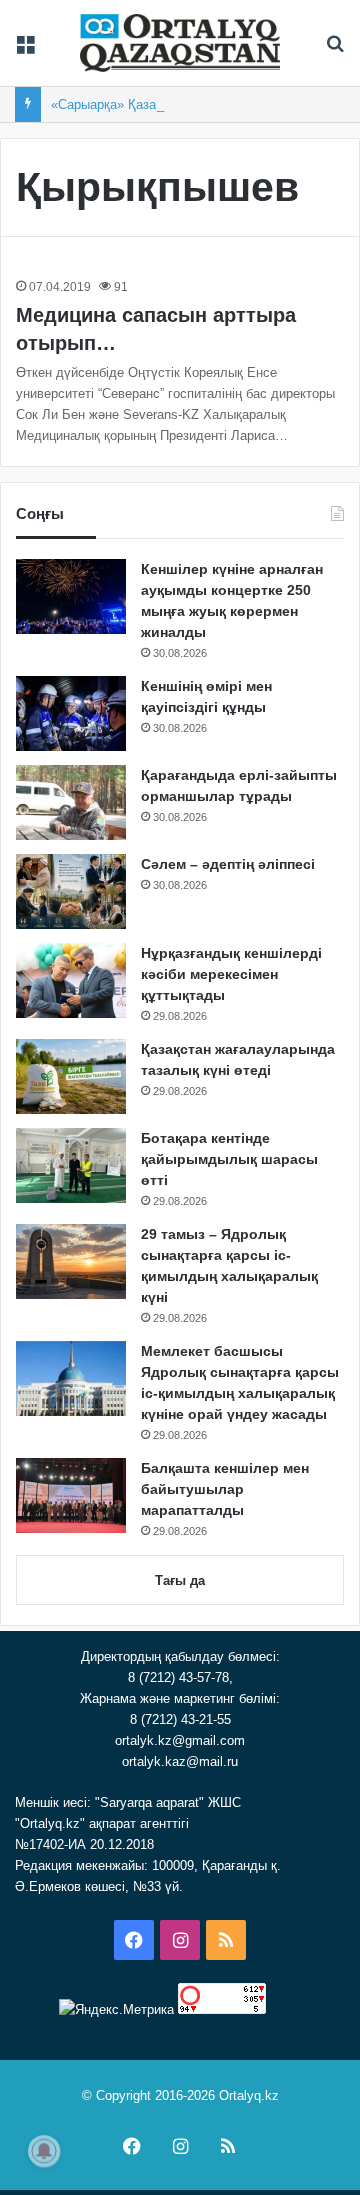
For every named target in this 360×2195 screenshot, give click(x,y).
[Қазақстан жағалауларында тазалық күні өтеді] (71, 1076)
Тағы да (180, 1580)
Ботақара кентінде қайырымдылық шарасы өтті (229, 1159)
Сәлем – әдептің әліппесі (228, 864)
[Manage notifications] (44, 2151)
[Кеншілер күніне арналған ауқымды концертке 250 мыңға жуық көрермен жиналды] (71, 596)
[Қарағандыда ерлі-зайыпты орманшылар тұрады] (71, 802)
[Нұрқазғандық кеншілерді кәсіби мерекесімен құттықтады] (71, 980)
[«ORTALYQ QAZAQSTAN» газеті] (180, 43)
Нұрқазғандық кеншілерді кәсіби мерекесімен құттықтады (231, 974)
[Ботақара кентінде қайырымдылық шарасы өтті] (71, 1165)
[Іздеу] (335, 50)
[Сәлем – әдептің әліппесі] (71, 891)
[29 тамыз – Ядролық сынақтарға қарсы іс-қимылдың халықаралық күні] (71, 1261)
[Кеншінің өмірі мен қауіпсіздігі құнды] (71, 713)
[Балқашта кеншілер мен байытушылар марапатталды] (71, 1495)
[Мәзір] (25, 50)
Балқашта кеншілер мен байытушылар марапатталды (225, 1489)
